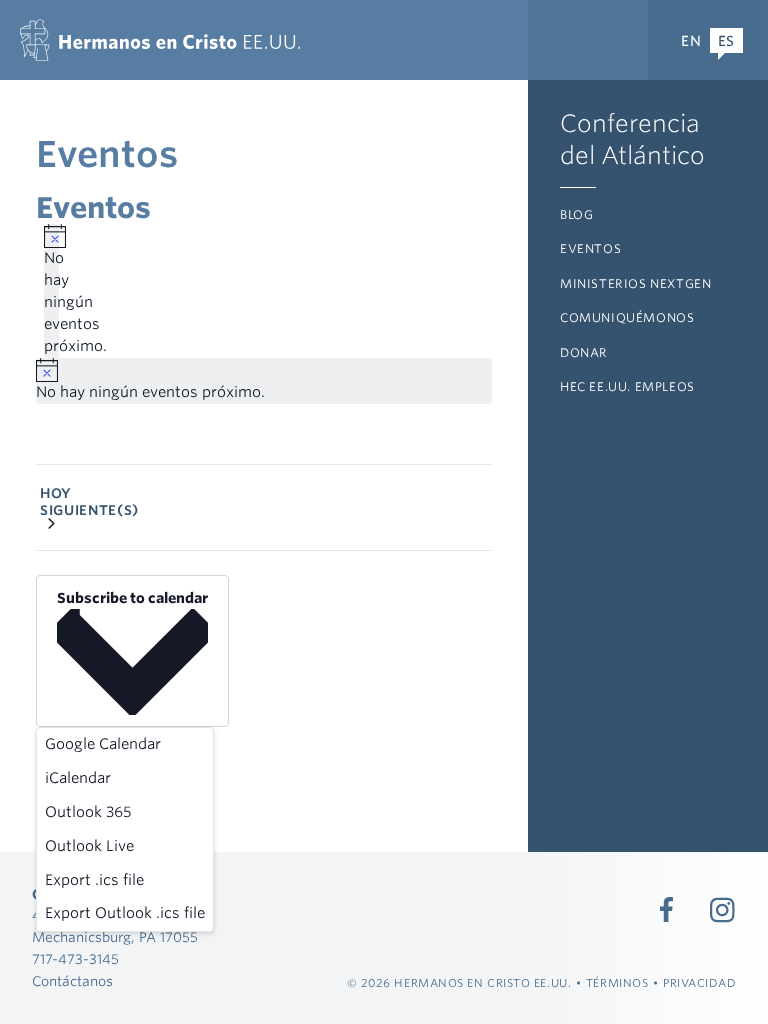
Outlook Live (89, 846)
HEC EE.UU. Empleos (627, 386)
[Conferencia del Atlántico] (160, 40)
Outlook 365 (88, 812)
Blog (576, 214)
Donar (584, 352)
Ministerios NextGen (635, 283)
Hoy (56, 493)
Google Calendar (103, 744)
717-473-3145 (75, 959)
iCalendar (78, 778)
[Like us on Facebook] (667, 910)
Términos (617, 983)
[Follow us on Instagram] (723, 910)
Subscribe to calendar (132, 598)
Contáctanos (72, 981)
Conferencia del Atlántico (632, 139)
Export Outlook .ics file (125, 913)
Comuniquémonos (627, 317)
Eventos (590, 248)
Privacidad (700, 983)
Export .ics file (94, 880)
